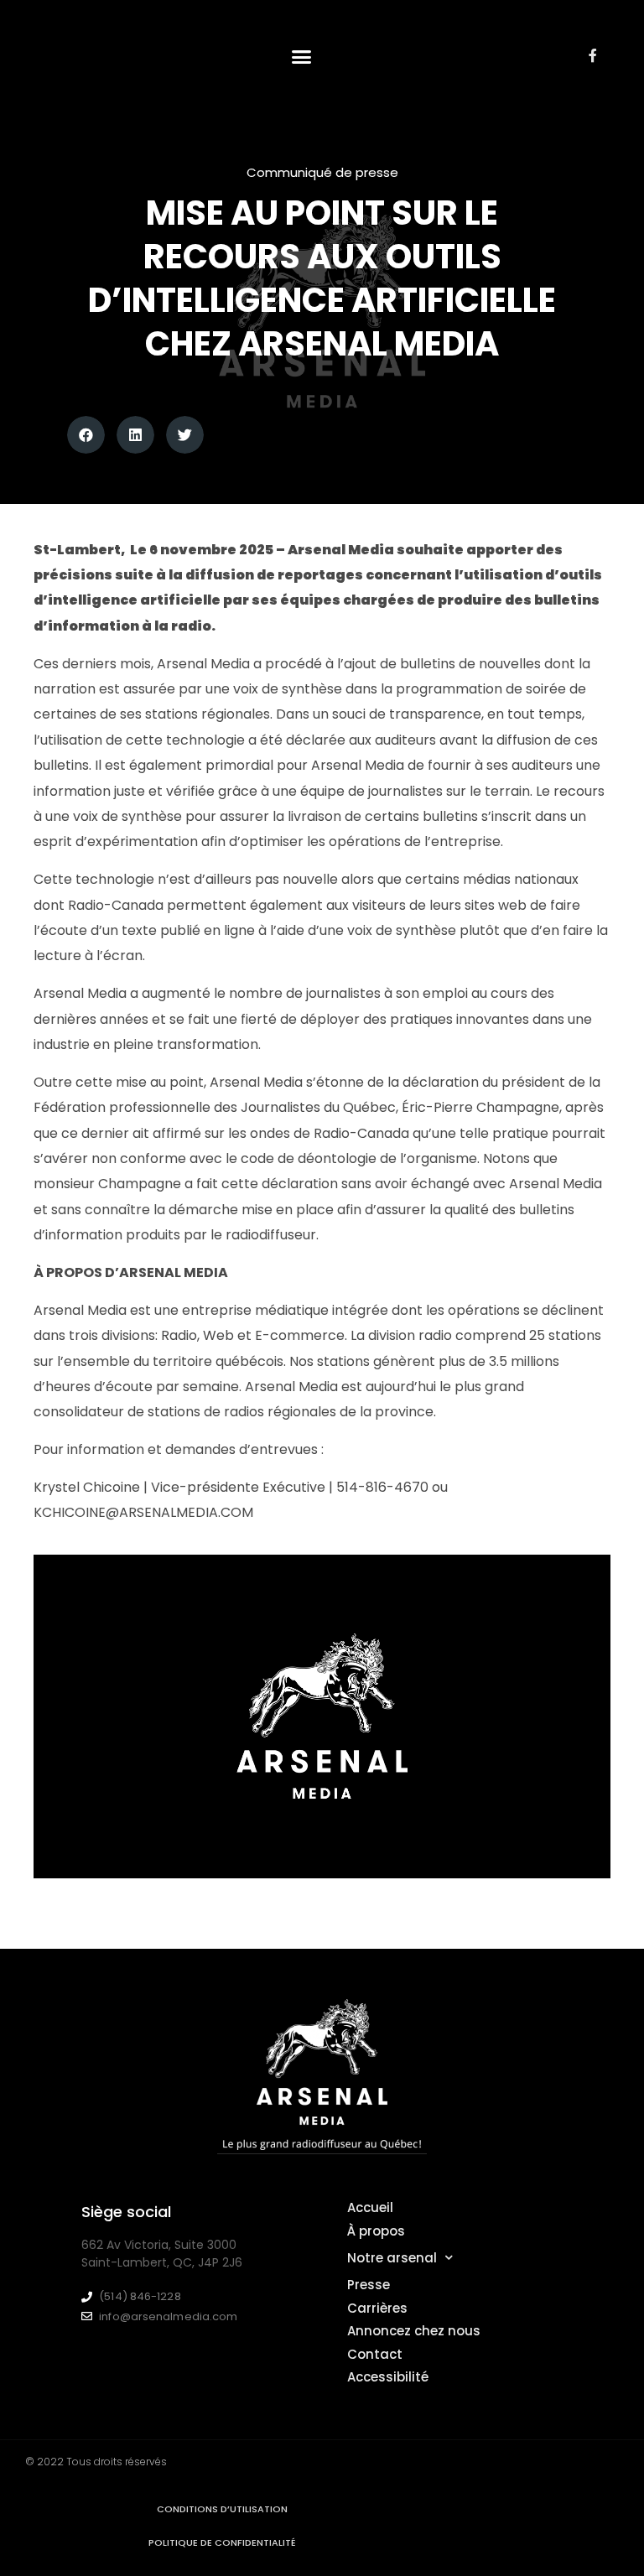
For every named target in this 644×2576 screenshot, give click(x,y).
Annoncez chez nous (414, 2331)
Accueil (370, 2207)
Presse (369, 2285)
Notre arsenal (392, 2258)
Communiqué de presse (322, 172)
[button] (302, 57)
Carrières (377, 2308)
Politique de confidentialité (222, 2542)
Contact (375, 2354)
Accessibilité (388, 2377)
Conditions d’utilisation (222, 2509)
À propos (376, 2231)
